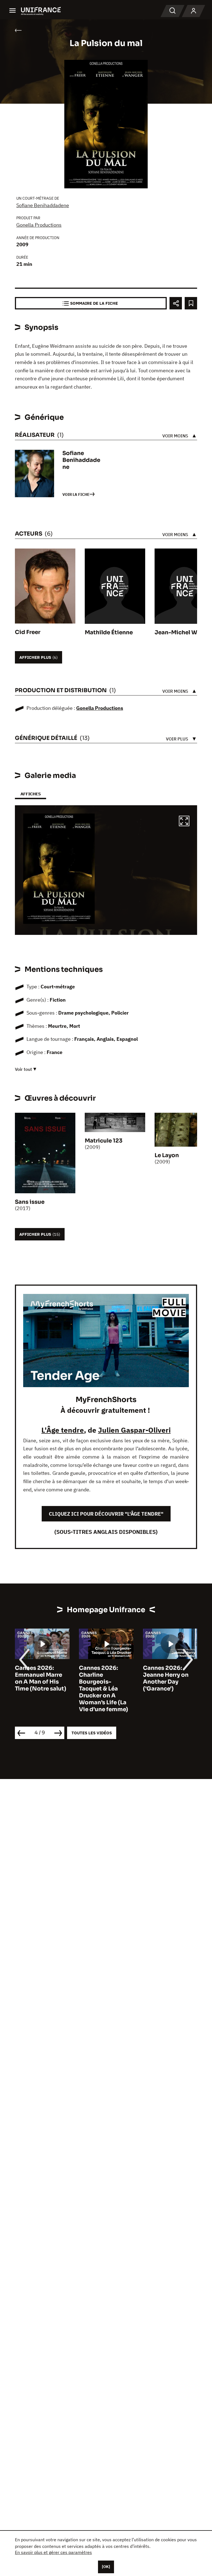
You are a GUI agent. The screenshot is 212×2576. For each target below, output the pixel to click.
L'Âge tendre (63, 1430)
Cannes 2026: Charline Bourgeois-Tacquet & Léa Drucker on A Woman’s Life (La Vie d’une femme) (39, 1689)
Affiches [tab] (31, 794)
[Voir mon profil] (194, 11)
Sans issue (30, 1202)
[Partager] (176, 303)
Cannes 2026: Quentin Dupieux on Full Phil (167, 1675)
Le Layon (167, 1155)
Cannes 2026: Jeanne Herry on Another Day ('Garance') (102, 1678)
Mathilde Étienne (109, 632)
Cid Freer (28, 632)
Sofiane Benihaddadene (43, 205)
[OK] (106, 2567)
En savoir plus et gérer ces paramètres (53, 2552)
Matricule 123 (104, 1141)
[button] (184, 822)
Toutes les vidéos (92, 1733)
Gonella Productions (39, 225)
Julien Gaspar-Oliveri (134, 1430)
